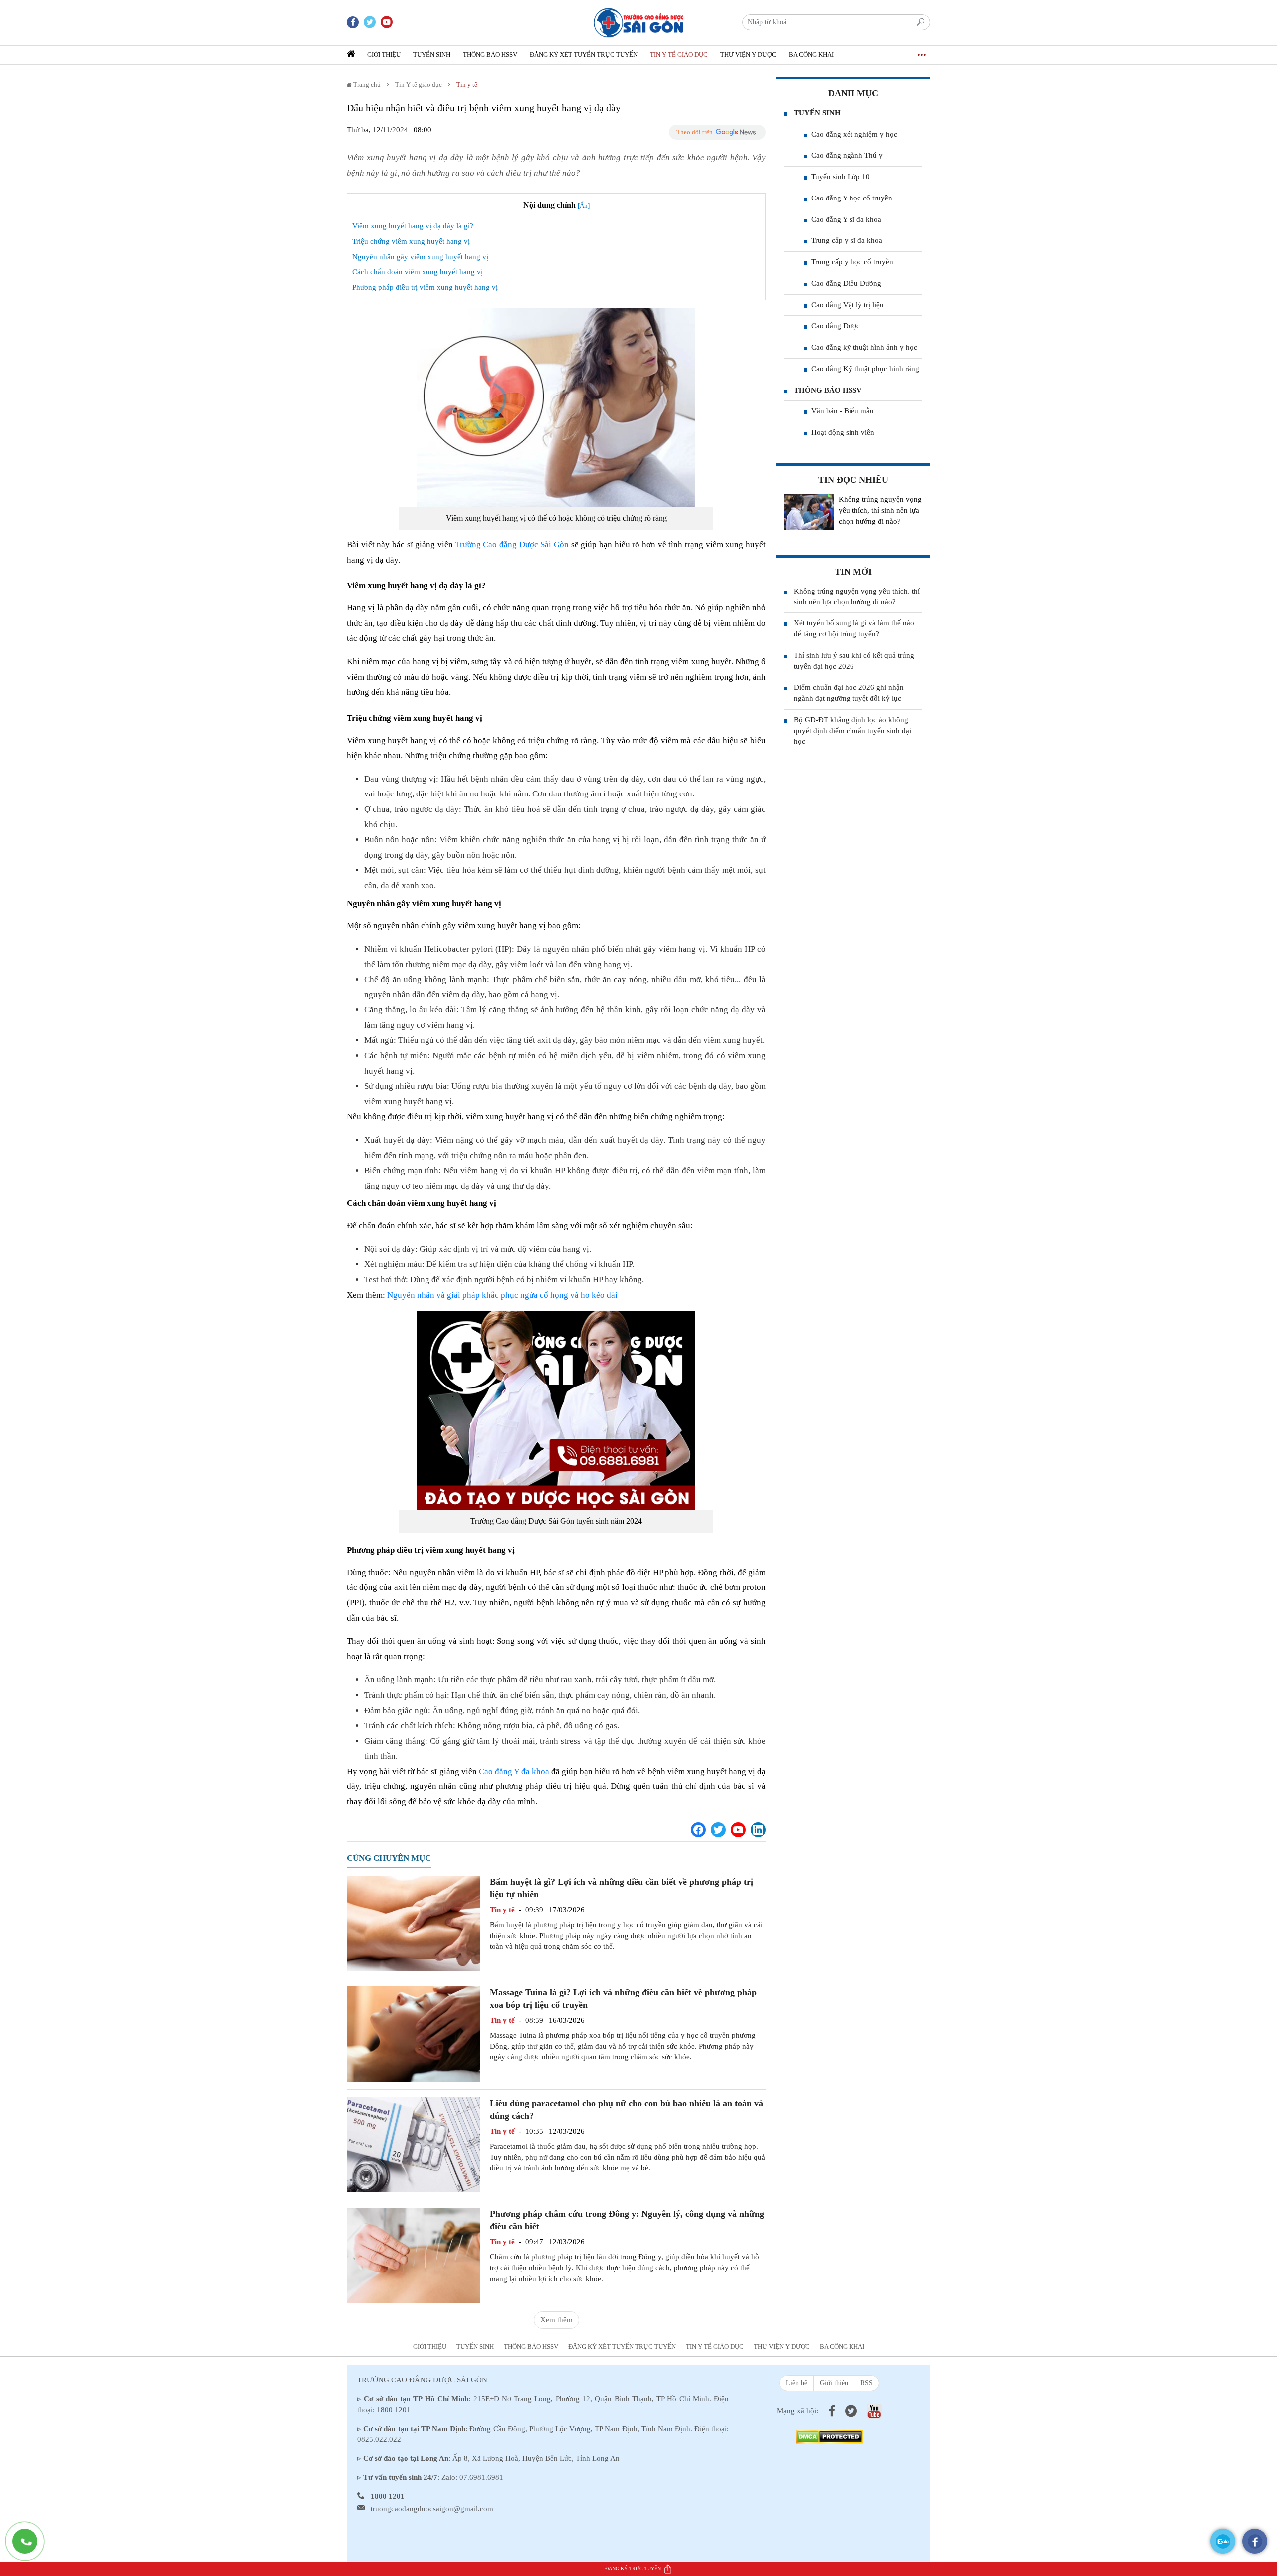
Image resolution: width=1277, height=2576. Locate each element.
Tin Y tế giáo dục (679, 55)
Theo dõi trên (695, 132)
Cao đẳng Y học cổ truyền (852, 198)
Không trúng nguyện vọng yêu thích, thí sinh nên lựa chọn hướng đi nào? (880, 510)
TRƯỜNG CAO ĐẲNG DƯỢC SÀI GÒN (422, 2380)
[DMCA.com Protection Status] (829, 2436)
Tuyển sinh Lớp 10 (841, 177)
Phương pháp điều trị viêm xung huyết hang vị (425, 287)
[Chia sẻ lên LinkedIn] (758, 1830)
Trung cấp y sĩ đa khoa (847, 240)
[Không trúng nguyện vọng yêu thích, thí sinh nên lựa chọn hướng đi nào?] (809, 512)
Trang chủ (366, 85)
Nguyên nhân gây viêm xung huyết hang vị (420, 257)
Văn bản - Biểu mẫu (843, 411)
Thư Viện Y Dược (748, 55)
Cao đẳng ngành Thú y (847, 155)
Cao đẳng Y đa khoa (514, 1771)
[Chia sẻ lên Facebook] (698, 1830)
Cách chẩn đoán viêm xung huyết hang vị (418, 272)
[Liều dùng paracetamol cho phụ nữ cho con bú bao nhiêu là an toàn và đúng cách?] (413, 2144)
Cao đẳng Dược (836, 326)
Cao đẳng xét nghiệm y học (854, 134)
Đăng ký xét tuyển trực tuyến (584, 55)
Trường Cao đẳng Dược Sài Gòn (512, 544)
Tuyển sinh (432, 55)
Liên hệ (796, 2383)
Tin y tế (467, 85)
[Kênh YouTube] (738, 1830)
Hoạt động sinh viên (843, 432)
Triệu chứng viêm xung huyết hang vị (411, 241)
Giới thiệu (384, 55)
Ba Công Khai (811, 55)
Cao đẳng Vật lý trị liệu (848, 305)
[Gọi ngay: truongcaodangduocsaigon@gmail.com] (30, 2546)
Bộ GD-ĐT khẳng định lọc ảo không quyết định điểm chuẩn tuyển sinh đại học (852, 731)
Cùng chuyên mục (389, 1858)
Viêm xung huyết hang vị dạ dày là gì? (413, 226)
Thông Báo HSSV (490, 55)
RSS (867, 2383)
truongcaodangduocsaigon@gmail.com (432, 2509)
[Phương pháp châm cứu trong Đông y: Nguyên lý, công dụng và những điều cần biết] (413, 2255)
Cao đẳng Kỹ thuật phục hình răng (865, 369)
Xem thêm (556, 2320)
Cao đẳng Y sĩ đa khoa (846, 219)
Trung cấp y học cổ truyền (852, 262)
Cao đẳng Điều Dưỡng (846, 283)
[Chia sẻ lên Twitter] (718, 1830)
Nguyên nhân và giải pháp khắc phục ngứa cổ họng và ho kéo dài (502, 1295)
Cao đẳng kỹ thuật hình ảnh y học (864, 347)
